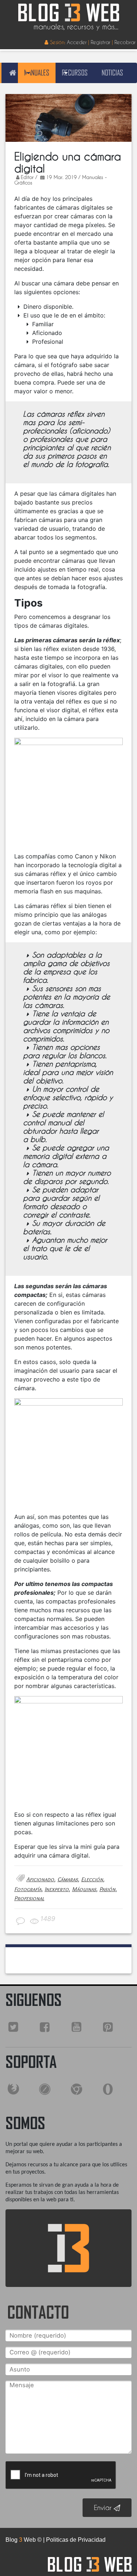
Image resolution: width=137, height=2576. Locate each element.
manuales (93, 177)
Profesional (29, 1898)
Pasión (107, 1889)
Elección (92, 1879)
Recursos (75, 73)
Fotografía (28, 1889)
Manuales (37, 73)
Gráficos (23, 183)
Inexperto (57, 1889)
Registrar (100, 42)
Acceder (77, 42)
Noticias (112, 73)
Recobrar (125, 42)
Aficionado (40, 1879)
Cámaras (68, 1879)
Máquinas (84, 1889)
